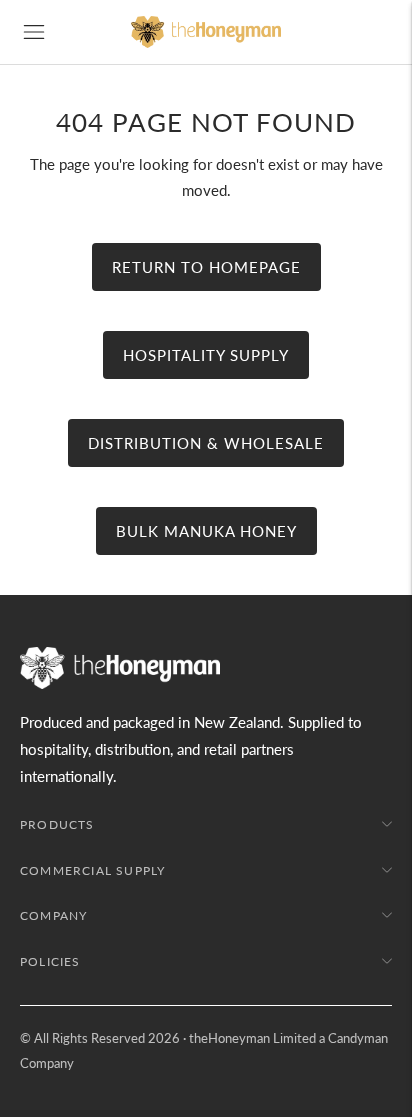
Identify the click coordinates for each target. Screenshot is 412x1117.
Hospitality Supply (206, 355)
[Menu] (34, 32)
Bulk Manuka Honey (206, 531)
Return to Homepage (206, 267)
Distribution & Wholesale (206, 443)
